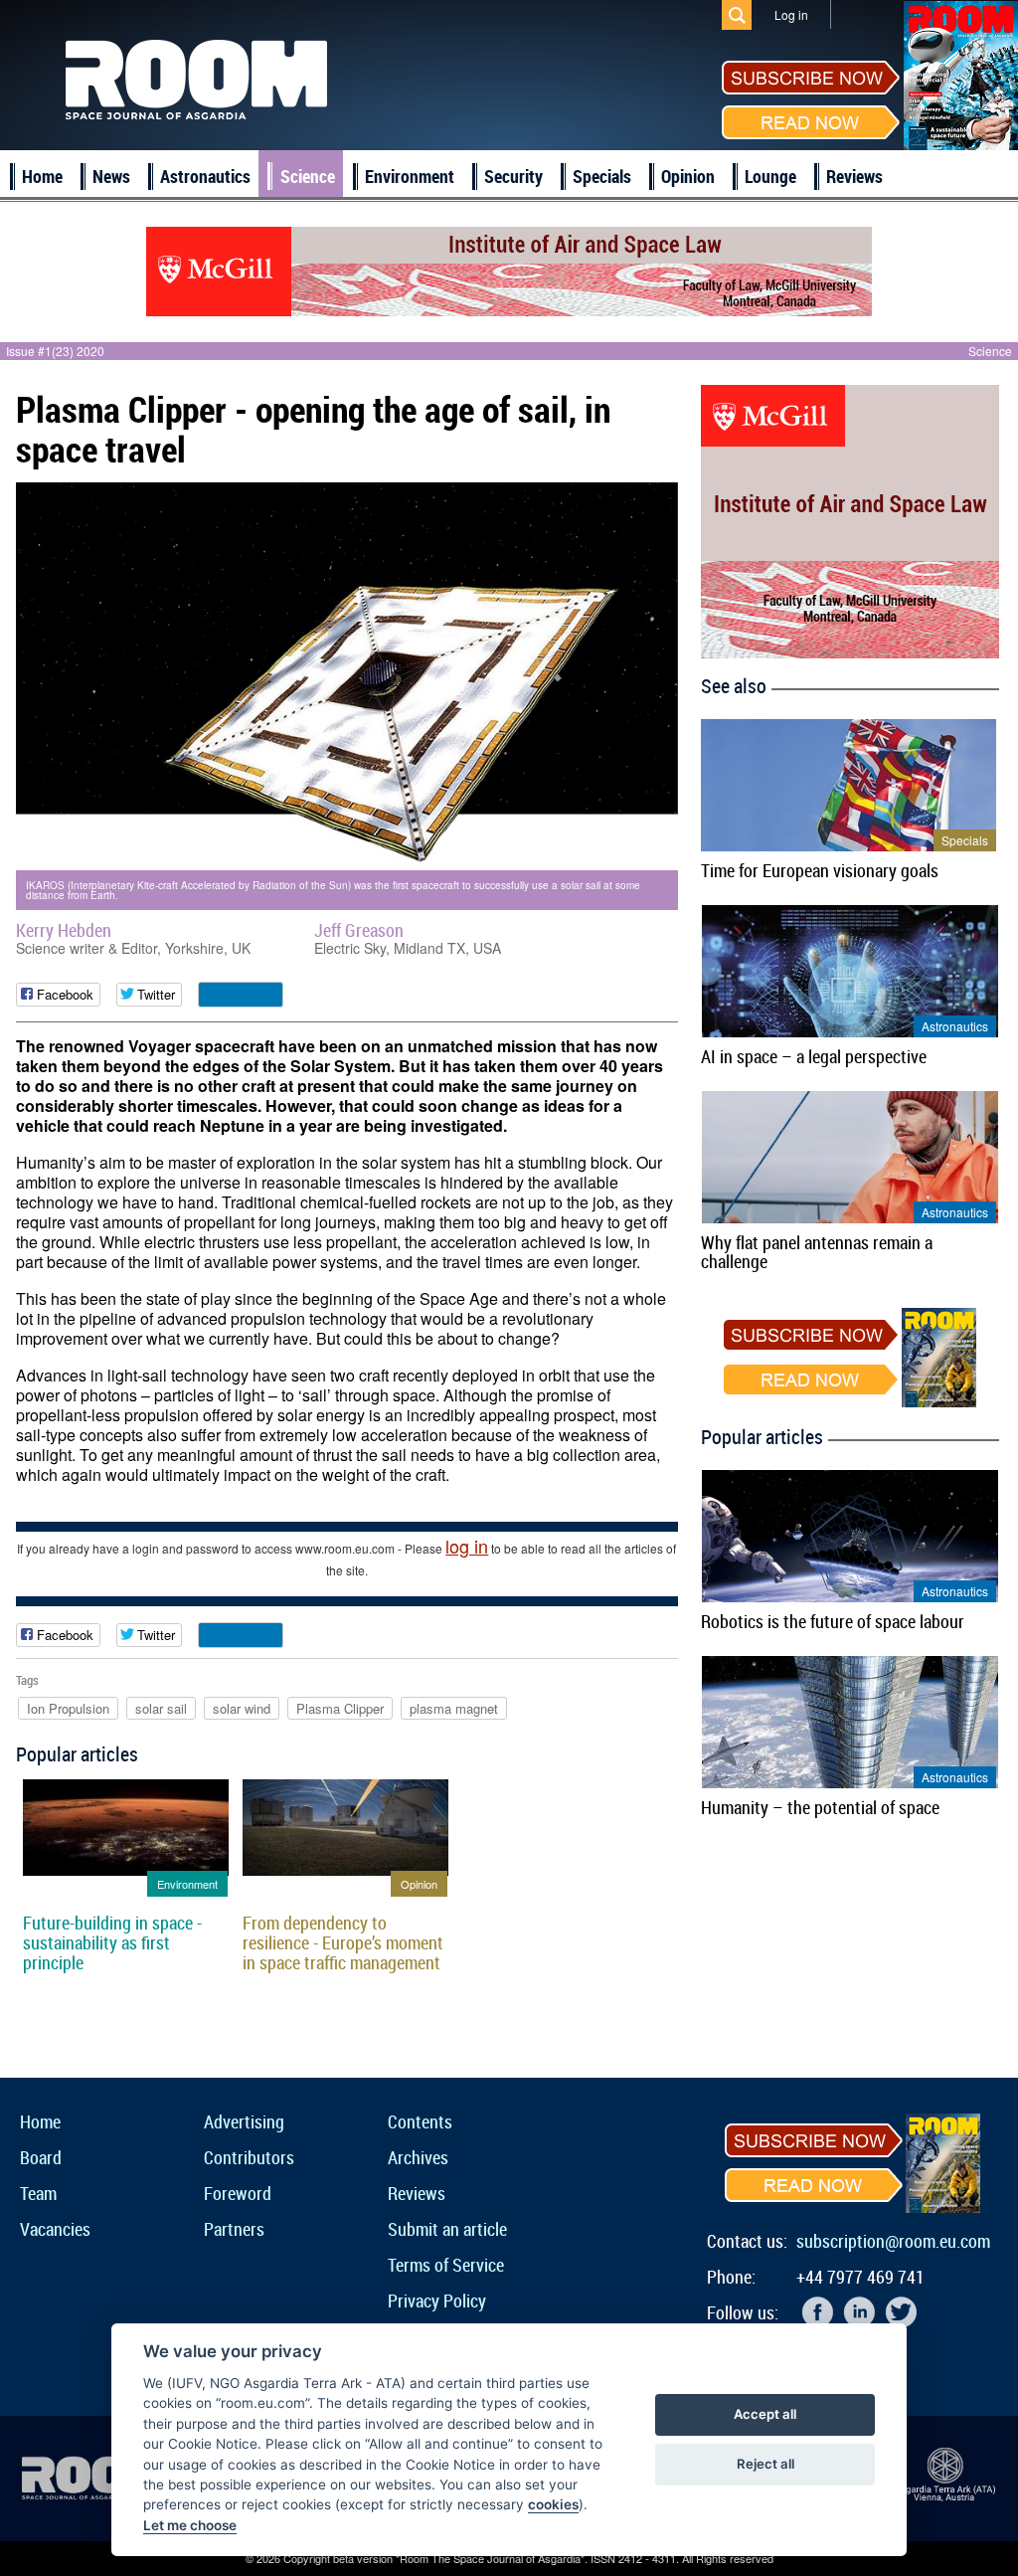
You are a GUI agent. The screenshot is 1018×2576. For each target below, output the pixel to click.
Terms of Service (446, 2265)
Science (308, 176)
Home (42, 176)
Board (41, 2157)
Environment (410, 176)
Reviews (854, 176)
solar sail (161, 1708)
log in (467, 1546)
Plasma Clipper (340, 1708)
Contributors (249, 2157)
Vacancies (55, 2229)
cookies (553, 2504)
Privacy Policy (437, 2300)
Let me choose (190, 2525)
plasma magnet (454, 1708)
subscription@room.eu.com (893, 2241)
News (111, 176)
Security (513, 176)
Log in (791, 14)
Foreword (238, 2193)
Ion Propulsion (68, 1708)
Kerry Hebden (64, 930)
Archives (418, 2157)
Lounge (770, 176)
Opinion (688, 176)
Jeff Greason (359, 930)
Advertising (244, 2121)
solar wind (242, 1708)
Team (38, 2193)
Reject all (765, 2464)
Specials (602, 176)
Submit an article (447, 2229)
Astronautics (205, 176)
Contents (420, 2121)
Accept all (765, 2414)
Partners (234, 2229)
